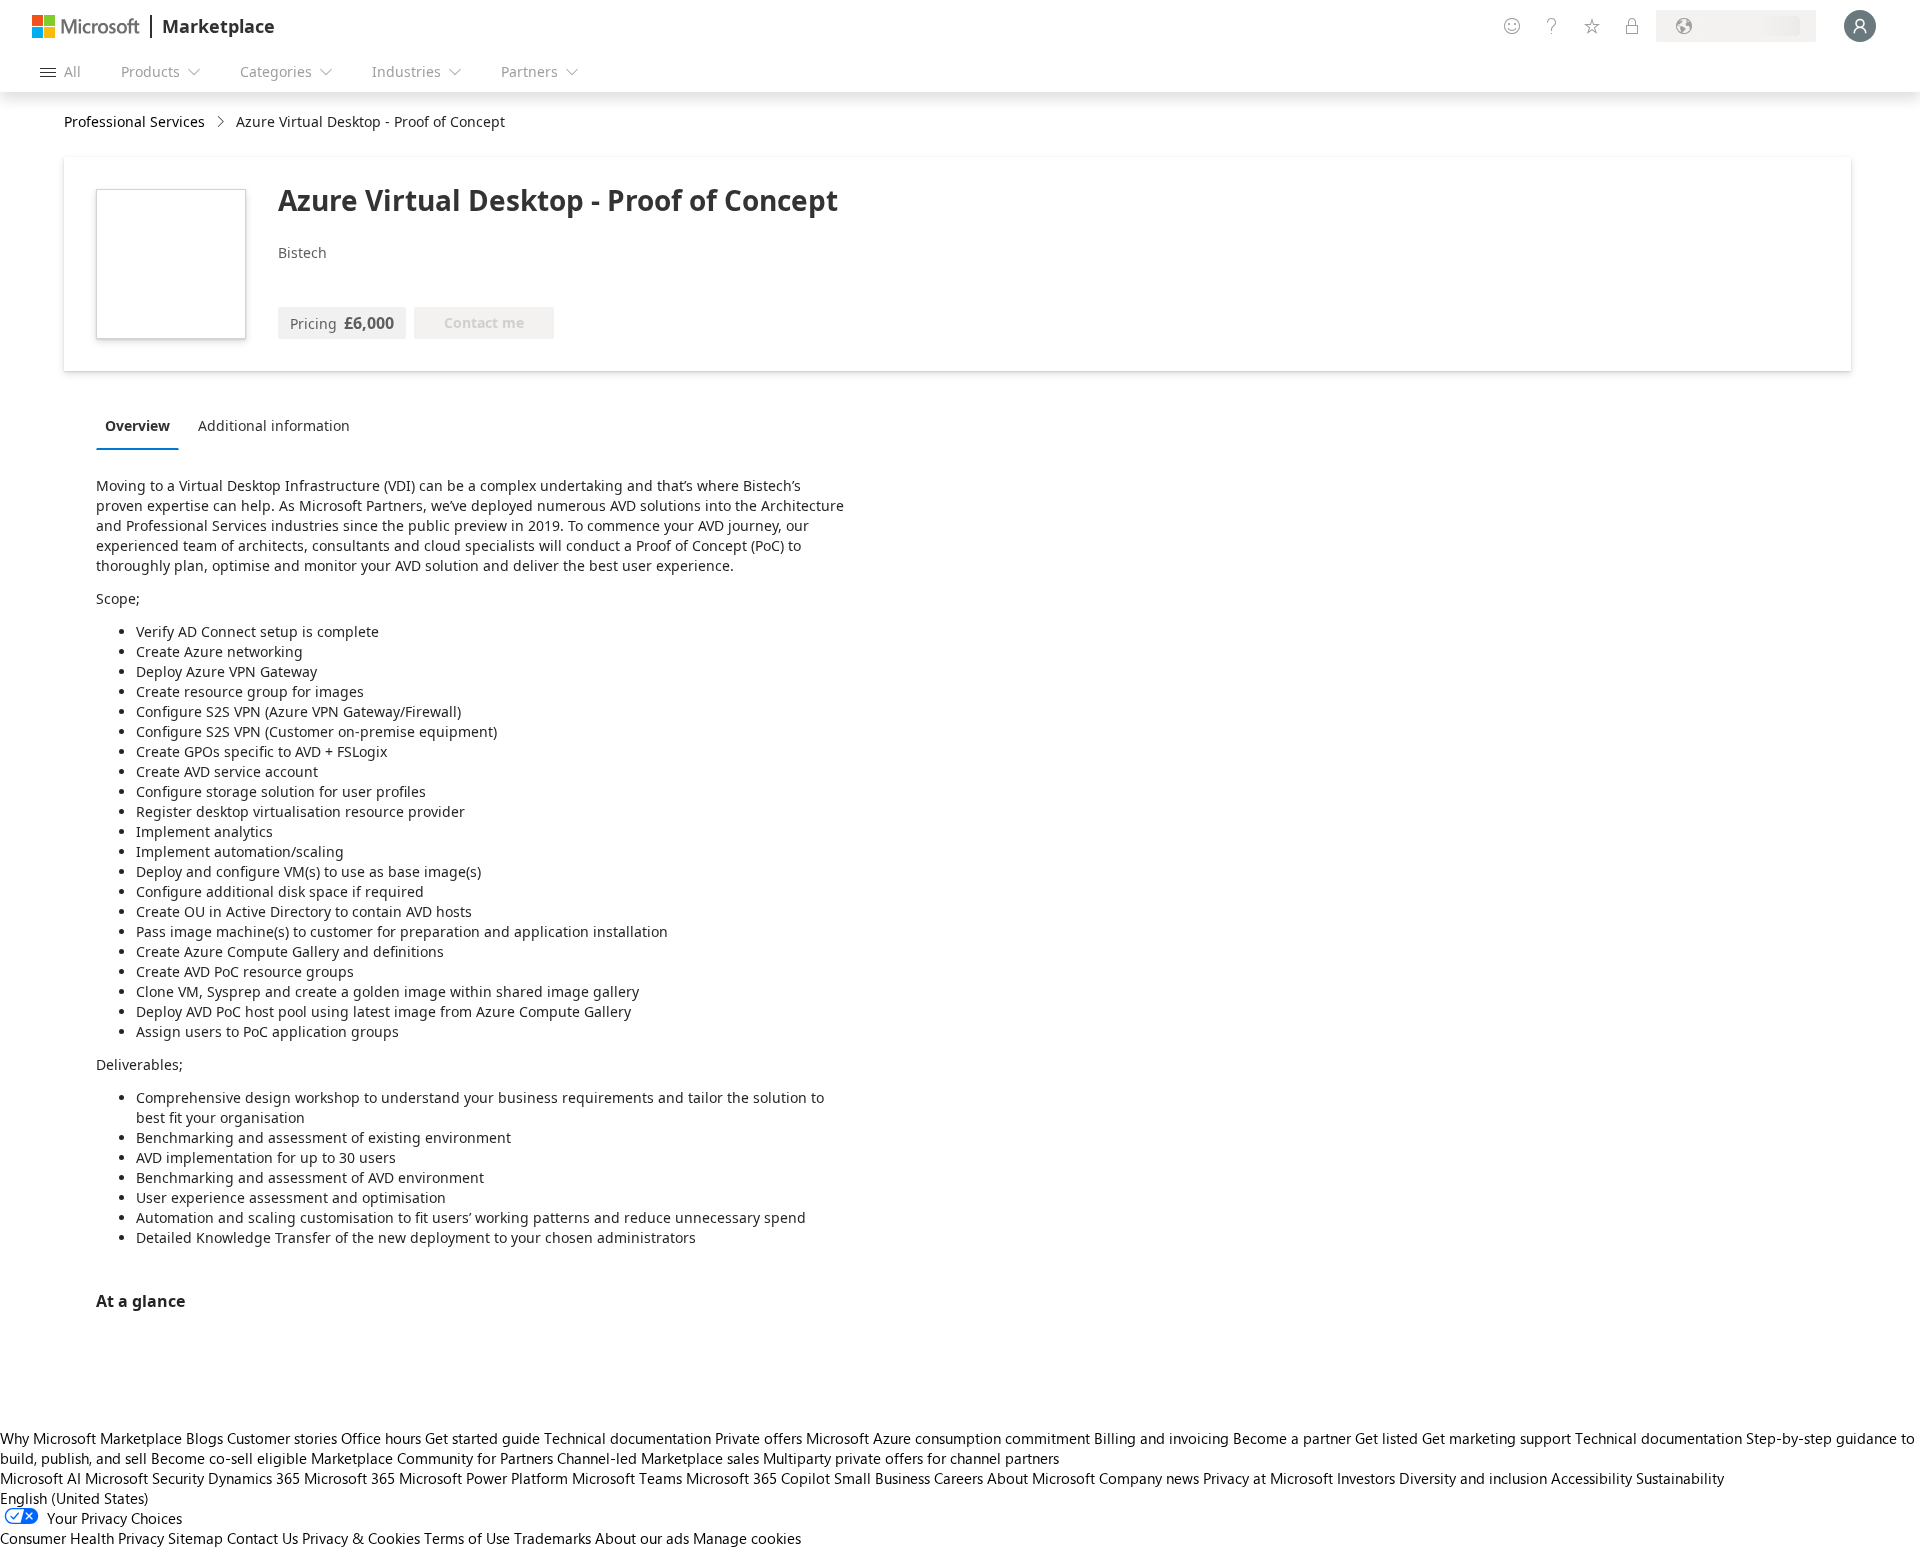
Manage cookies (747, 1538)
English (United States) (74, 1498)
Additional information (274, 425)
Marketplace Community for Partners (432, 1458)
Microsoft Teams (627, 1478)
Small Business (882, 1478)
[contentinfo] (222, 122)
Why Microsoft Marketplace (91, 1438)
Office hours (381, 1438)
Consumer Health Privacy (82, 1538)
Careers (958, 1478)
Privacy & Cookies (361, 1538)
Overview (137, 425)
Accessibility (1591, 1478)
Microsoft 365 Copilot (758, 1478)
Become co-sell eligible (229, 1458)
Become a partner (1292, 1438)
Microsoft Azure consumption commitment (950, 1438)
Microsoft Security (144, 1478)
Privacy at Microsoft (1268, 1478)
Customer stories (282, 1438)
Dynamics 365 (254, 1478)
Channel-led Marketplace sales (658, 1458)
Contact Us (262, 1538)
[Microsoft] (86, 26)
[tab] (142, 425)
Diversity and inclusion (1473, 1478)
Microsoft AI (40, 1478)
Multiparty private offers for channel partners (911, 1458)
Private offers (758, 1438)
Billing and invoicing (1161, 1438)
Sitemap (195, 1538)
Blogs (204, 1438)
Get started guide (482, 1438)
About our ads (642, 1538)
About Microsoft (1041, 1478)
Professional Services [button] (134, 121)
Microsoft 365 (349, 1478)
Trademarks (552, 1538)
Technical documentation (627, 1438)
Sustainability (1680, 1478)
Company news (1149, 1478)
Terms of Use (467, 1538)
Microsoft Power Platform (483, 1478)
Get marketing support (1496, 1438)
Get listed (1386, 1438)
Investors (1366, 1478)
